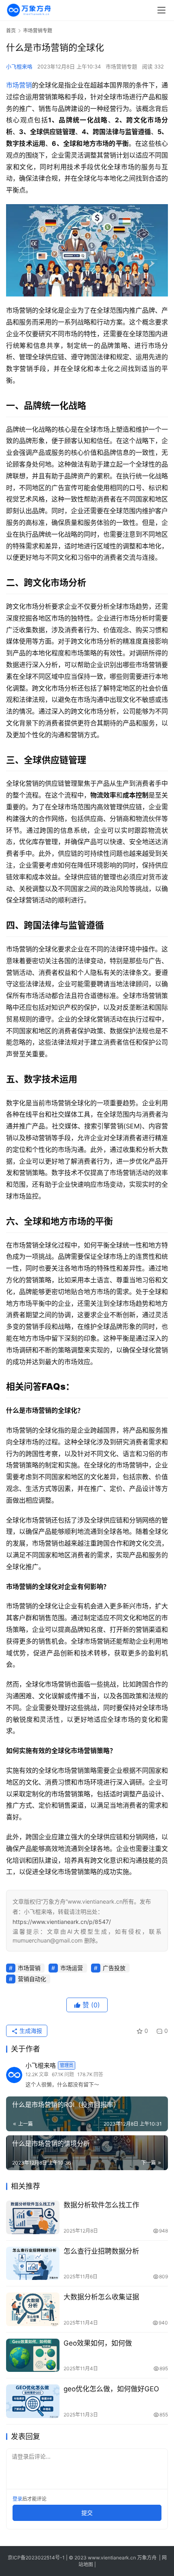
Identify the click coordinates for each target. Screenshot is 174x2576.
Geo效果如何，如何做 (98, 2343)
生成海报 (30, 2031)
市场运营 (72, 1968)
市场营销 (19, 85)
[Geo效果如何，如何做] (33, 2355)
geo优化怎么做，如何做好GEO (111, 2389)
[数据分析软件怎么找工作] (33, 2217)
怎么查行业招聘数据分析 (101, 2251)
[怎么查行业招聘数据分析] (33, 2264)
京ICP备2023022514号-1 (37, 2558)
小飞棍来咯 (19, 66)
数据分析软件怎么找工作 (101, 2205)
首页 (11, 31)
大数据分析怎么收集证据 (101, 2297)
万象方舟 (147, 2558)
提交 (87, 2513)
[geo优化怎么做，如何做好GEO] (33, 2401)
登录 (17, 2499)
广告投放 (114, 1968)
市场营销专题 (121, 66)
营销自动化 (32, 1979)
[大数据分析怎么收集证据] (33, 2309)
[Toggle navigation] (161, 10)
